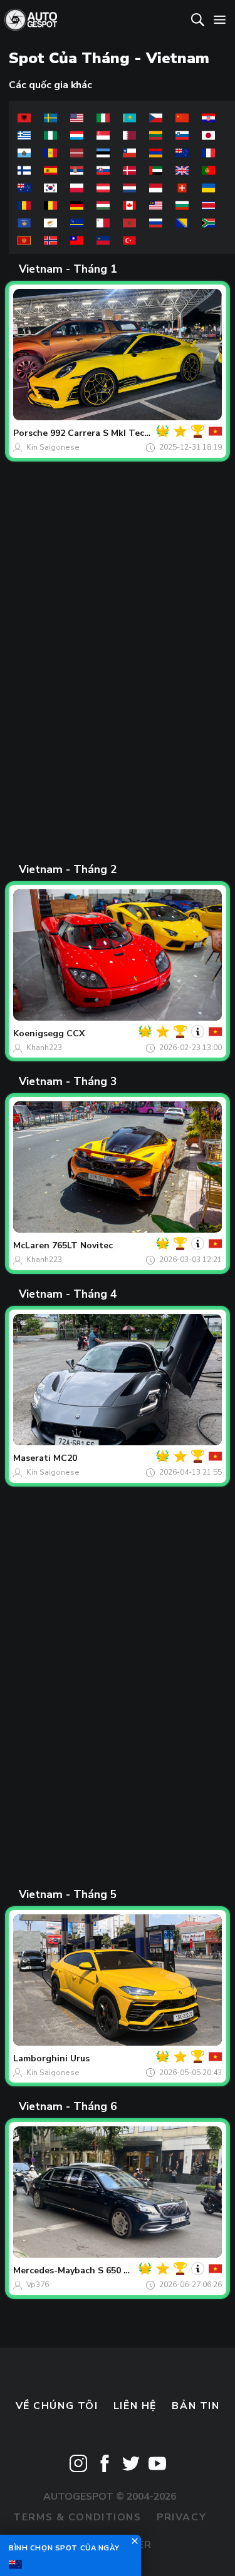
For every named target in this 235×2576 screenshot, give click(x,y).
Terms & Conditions (77, 2517)
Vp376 (38, 2285)
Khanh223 (44, 1048)
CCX (76, 1033)
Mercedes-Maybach (54, 2270)
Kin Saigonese (53, 447)
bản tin (196, 2406)
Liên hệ (135, 2406)
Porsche (30, 433)
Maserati (32, 1458)
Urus (80, 2058)
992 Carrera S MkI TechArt (107, 433)
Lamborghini (40, 2058)
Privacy (181, 2517)
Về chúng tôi (57, 2406)
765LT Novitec (82, 1245)
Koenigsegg (39, 1033)
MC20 (65, 1458)
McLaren (31, 1245)
